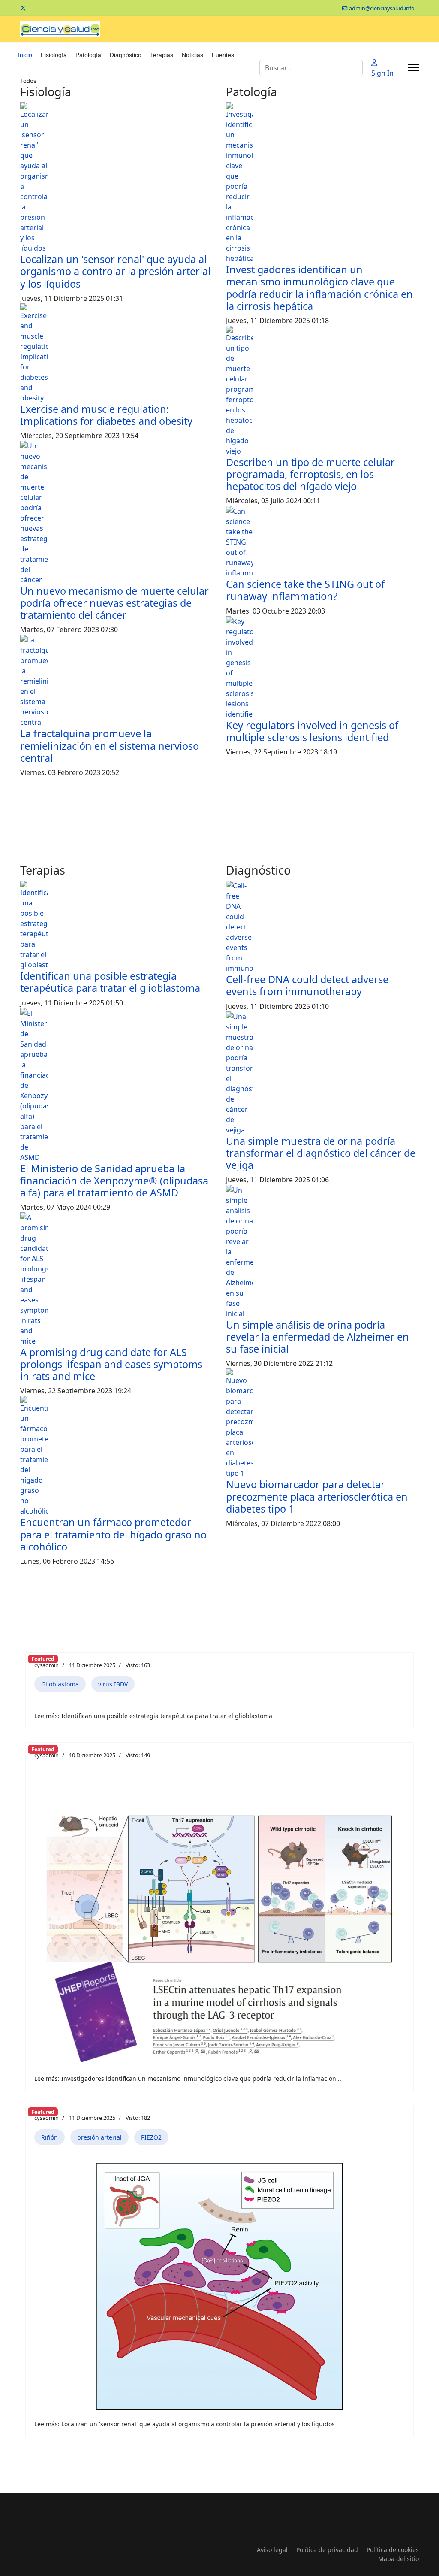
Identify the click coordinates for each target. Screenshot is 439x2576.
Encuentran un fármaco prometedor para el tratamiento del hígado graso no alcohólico (113, 1534)
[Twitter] (23, 8)
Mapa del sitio (398, 2559)
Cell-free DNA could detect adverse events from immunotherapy (307, 985)
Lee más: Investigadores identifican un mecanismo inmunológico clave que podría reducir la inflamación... (188, 2078)
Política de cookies (393, 2550)
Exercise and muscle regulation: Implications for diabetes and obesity (106, 415)
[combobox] (311, 68)
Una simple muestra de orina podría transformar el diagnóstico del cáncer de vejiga (321, 1153)
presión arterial (99, 2137)
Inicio (25, 55)
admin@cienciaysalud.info (382, 8)
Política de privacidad (327, 2550)
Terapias (162, 55)
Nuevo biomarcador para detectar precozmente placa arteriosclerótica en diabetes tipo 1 (317, 1496)
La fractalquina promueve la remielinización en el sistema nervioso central (110, 745)
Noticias (192, 55)
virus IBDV (113, 1684)
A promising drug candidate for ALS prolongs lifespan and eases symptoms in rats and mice (111, 1364)
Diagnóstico (126, 55)
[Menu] (413, 68)
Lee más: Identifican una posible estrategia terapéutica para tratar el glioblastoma (153, 1716)
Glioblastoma (60, 1684)
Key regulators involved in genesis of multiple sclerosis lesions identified (312, 731)
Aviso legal (272, 2550)
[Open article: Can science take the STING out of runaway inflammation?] (322, 542)
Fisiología (54, 55)
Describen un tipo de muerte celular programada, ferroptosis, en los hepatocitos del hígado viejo (310, 474)
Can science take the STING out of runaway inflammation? (305, 590)
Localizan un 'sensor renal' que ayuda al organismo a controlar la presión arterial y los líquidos (115, 271)
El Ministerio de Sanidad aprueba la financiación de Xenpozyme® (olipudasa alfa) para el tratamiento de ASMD (114, 1181)
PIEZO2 (151, 2137)
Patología (88, 55)
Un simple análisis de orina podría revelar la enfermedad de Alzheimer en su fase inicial (317, 1337)
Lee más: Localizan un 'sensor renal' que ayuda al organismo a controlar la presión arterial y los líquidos (185, 2424)
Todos (28, 81)
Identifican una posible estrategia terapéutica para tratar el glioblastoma (110, 982)
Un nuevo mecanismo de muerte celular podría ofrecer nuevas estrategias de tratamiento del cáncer (114, 603)
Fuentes (223, 55)
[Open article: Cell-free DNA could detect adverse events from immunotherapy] (322, 927)
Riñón (50, 2137)
